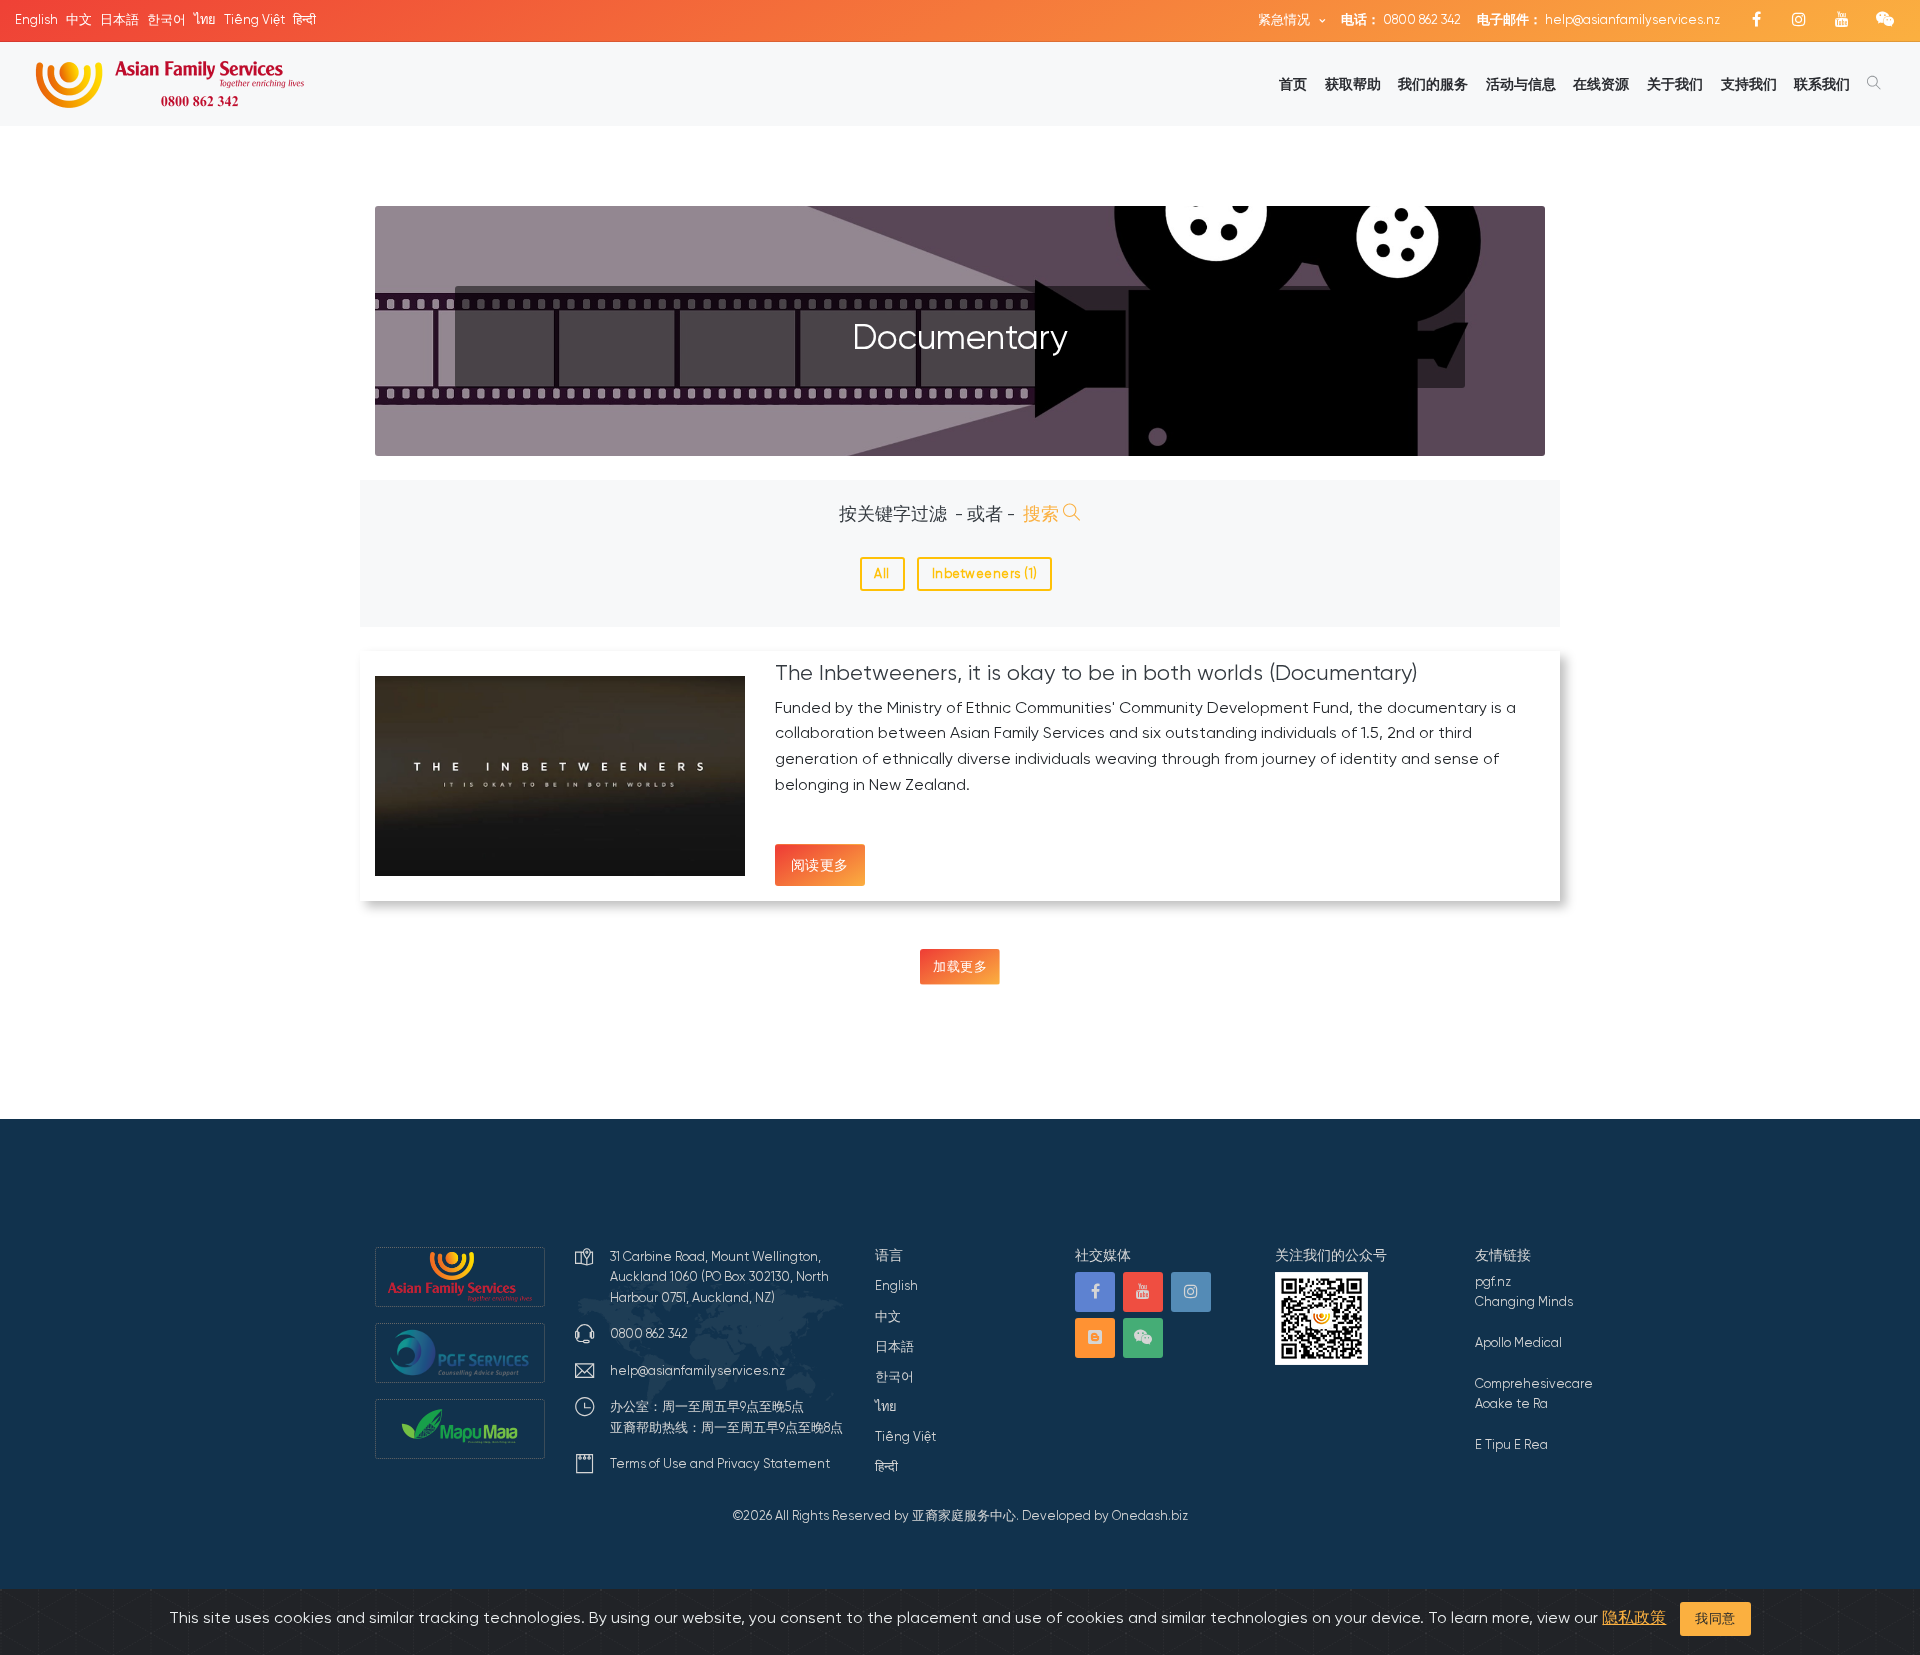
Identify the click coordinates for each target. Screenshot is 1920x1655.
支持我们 (1749, 84)
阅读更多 (820, 865)
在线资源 (1601, 84)
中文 (79, 19)
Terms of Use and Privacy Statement (720, 1463)
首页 (1293, 84)
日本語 (119, 19)
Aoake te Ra (1511, 1403)
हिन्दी (304, 19)
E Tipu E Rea (1511, 1444)
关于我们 (1675, 84)
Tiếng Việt (254, 19)
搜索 (1043, 514)
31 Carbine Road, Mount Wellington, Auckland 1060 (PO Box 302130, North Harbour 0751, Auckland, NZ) (719, 1277)
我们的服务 (1433, 84)
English (36, 19)
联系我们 (1822, 84)
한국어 (166, 19)
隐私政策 (1634, 1617)
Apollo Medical (1518, 1342)
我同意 (1715, 1618)
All (882, 573)
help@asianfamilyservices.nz (1598, 19)
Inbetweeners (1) (985, 573)
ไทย (205, 19)
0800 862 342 (1401, 19)
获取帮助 (1353, 84)
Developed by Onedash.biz (1105, 1515)
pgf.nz (1493, 1281)
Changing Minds (1524, 1301)
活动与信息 (1521, 84)
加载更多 (960, 966)
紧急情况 (1285, 19)
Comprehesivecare (1534, 1383)
